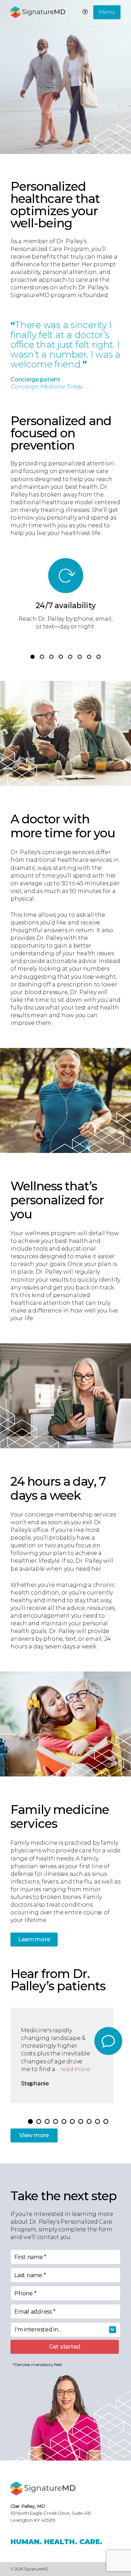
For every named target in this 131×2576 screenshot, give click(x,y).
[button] (32, 657)
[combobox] (65, 2330)
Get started (65, 2347)
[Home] (43, 2489)
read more (75, 2069)
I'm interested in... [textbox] (38, 2329)
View (34, 2135)
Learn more (34, 1939)
